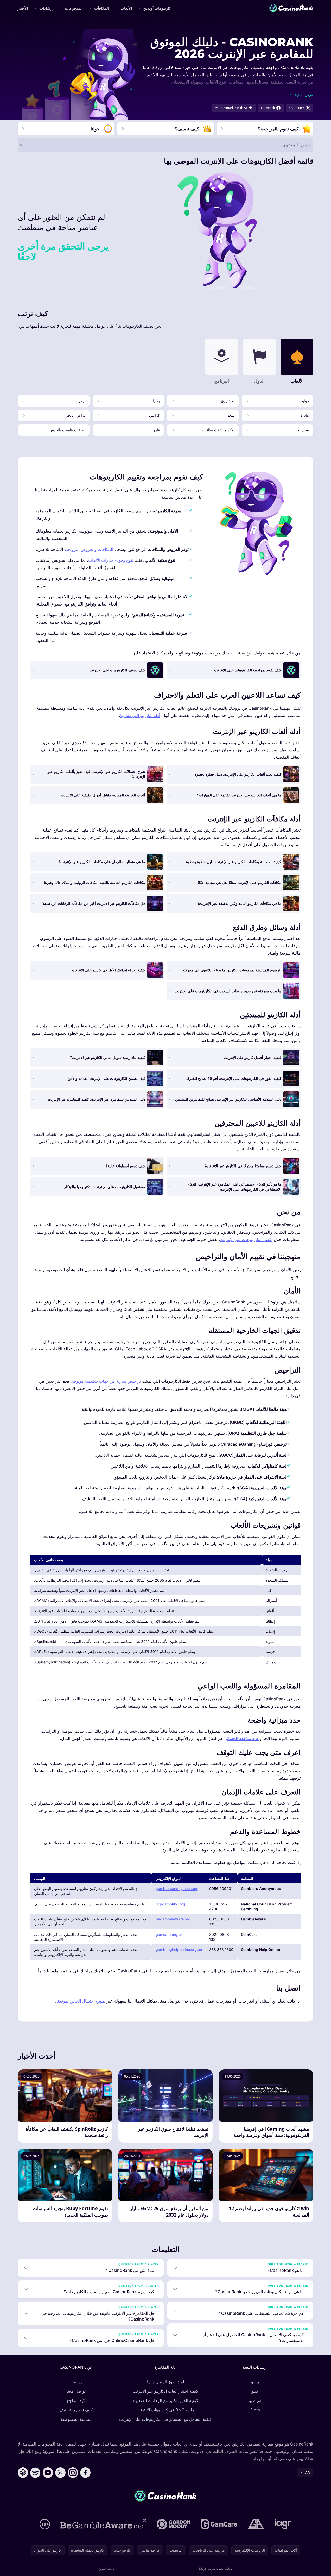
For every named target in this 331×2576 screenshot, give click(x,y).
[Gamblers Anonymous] (256, 2524)
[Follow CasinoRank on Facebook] (85, 2473)
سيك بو (255, 2400)
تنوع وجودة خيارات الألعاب (111, 560)
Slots (255, 2410)
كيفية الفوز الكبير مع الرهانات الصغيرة (166, 2400)
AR (308, 2472)
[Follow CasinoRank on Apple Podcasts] (23, 2473)
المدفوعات (74, 8)
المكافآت (102, 8)
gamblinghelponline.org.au (179, 1950)
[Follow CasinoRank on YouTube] (48, 2473)
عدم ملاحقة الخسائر (242, 1738)
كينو (255, 2391)
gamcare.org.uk (169, 1934)
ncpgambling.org (170, 1904)
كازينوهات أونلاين (157, 8)
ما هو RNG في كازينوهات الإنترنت (166, 2410)
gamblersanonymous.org (177, 1889)
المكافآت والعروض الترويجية (89, 549)
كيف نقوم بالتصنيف (76, 2410)
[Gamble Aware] (103, 2524)
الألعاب (126, 8)
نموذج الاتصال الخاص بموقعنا (81, 2001)
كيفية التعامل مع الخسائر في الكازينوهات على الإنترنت (166, 2419)
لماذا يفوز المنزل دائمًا (166, 2382)
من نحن (76, 2382)
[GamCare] (219, 2524)
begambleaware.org (173, 1919)
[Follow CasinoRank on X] (60, 2473)
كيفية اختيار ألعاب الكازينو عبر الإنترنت (166, 2391)
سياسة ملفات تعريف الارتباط (215, 2569)
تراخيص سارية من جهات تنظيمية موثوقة (106, 1381)
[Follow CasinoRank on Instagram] (73, 2473)
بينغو (255, 2382)
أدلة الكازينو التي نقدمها (140, 715)
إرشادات (46, 8)
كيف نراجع (76, 2400)
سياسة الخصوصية (76, 2419)
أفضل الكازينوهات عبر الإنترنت (246, 1239)
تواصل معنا (76, 2391)
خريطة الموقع (107, 2569)
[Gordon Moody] (174, 2524)
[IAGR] (283, 2524)
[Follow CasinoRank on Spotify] (35, 2473)
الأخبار (23, 8)
